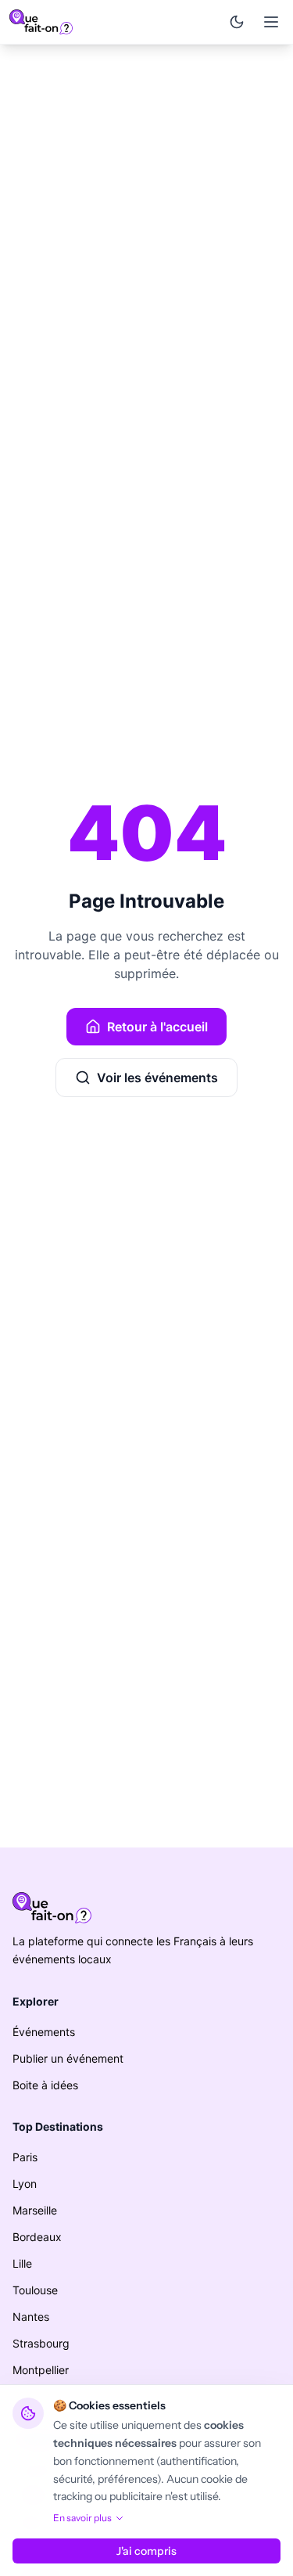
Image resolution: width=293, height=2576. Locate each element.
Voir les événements (157, 1078)
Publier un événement (68, 2058)
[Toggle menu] (271, 22)
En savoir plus (82, 2518)
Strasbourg (41, 2343)
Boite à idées (45, 2085)
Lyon (25, 2184)
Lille (22, 2263)
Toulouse (35, 2290)
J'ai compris (146, 2551)
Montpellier (41, 2370)
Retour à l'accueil (157, 1027)
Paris (25, 2157)
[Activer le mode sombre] (237, 22)
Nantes (31, 2317)
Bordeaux (37, 2237)
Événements (44, 2032)
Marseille (35, 2210)
